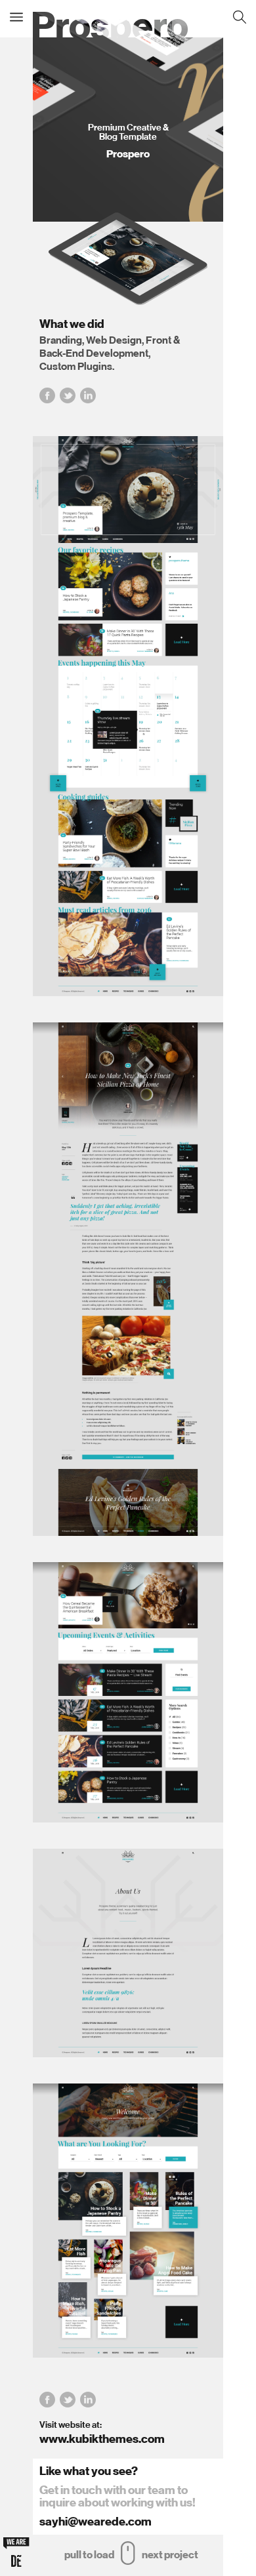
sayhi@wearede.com (96, 2522)
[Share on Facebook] (47, 394)
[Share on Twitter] (68, 394)
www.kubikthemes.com (102, 2439)
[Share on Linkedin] (88, 394)
